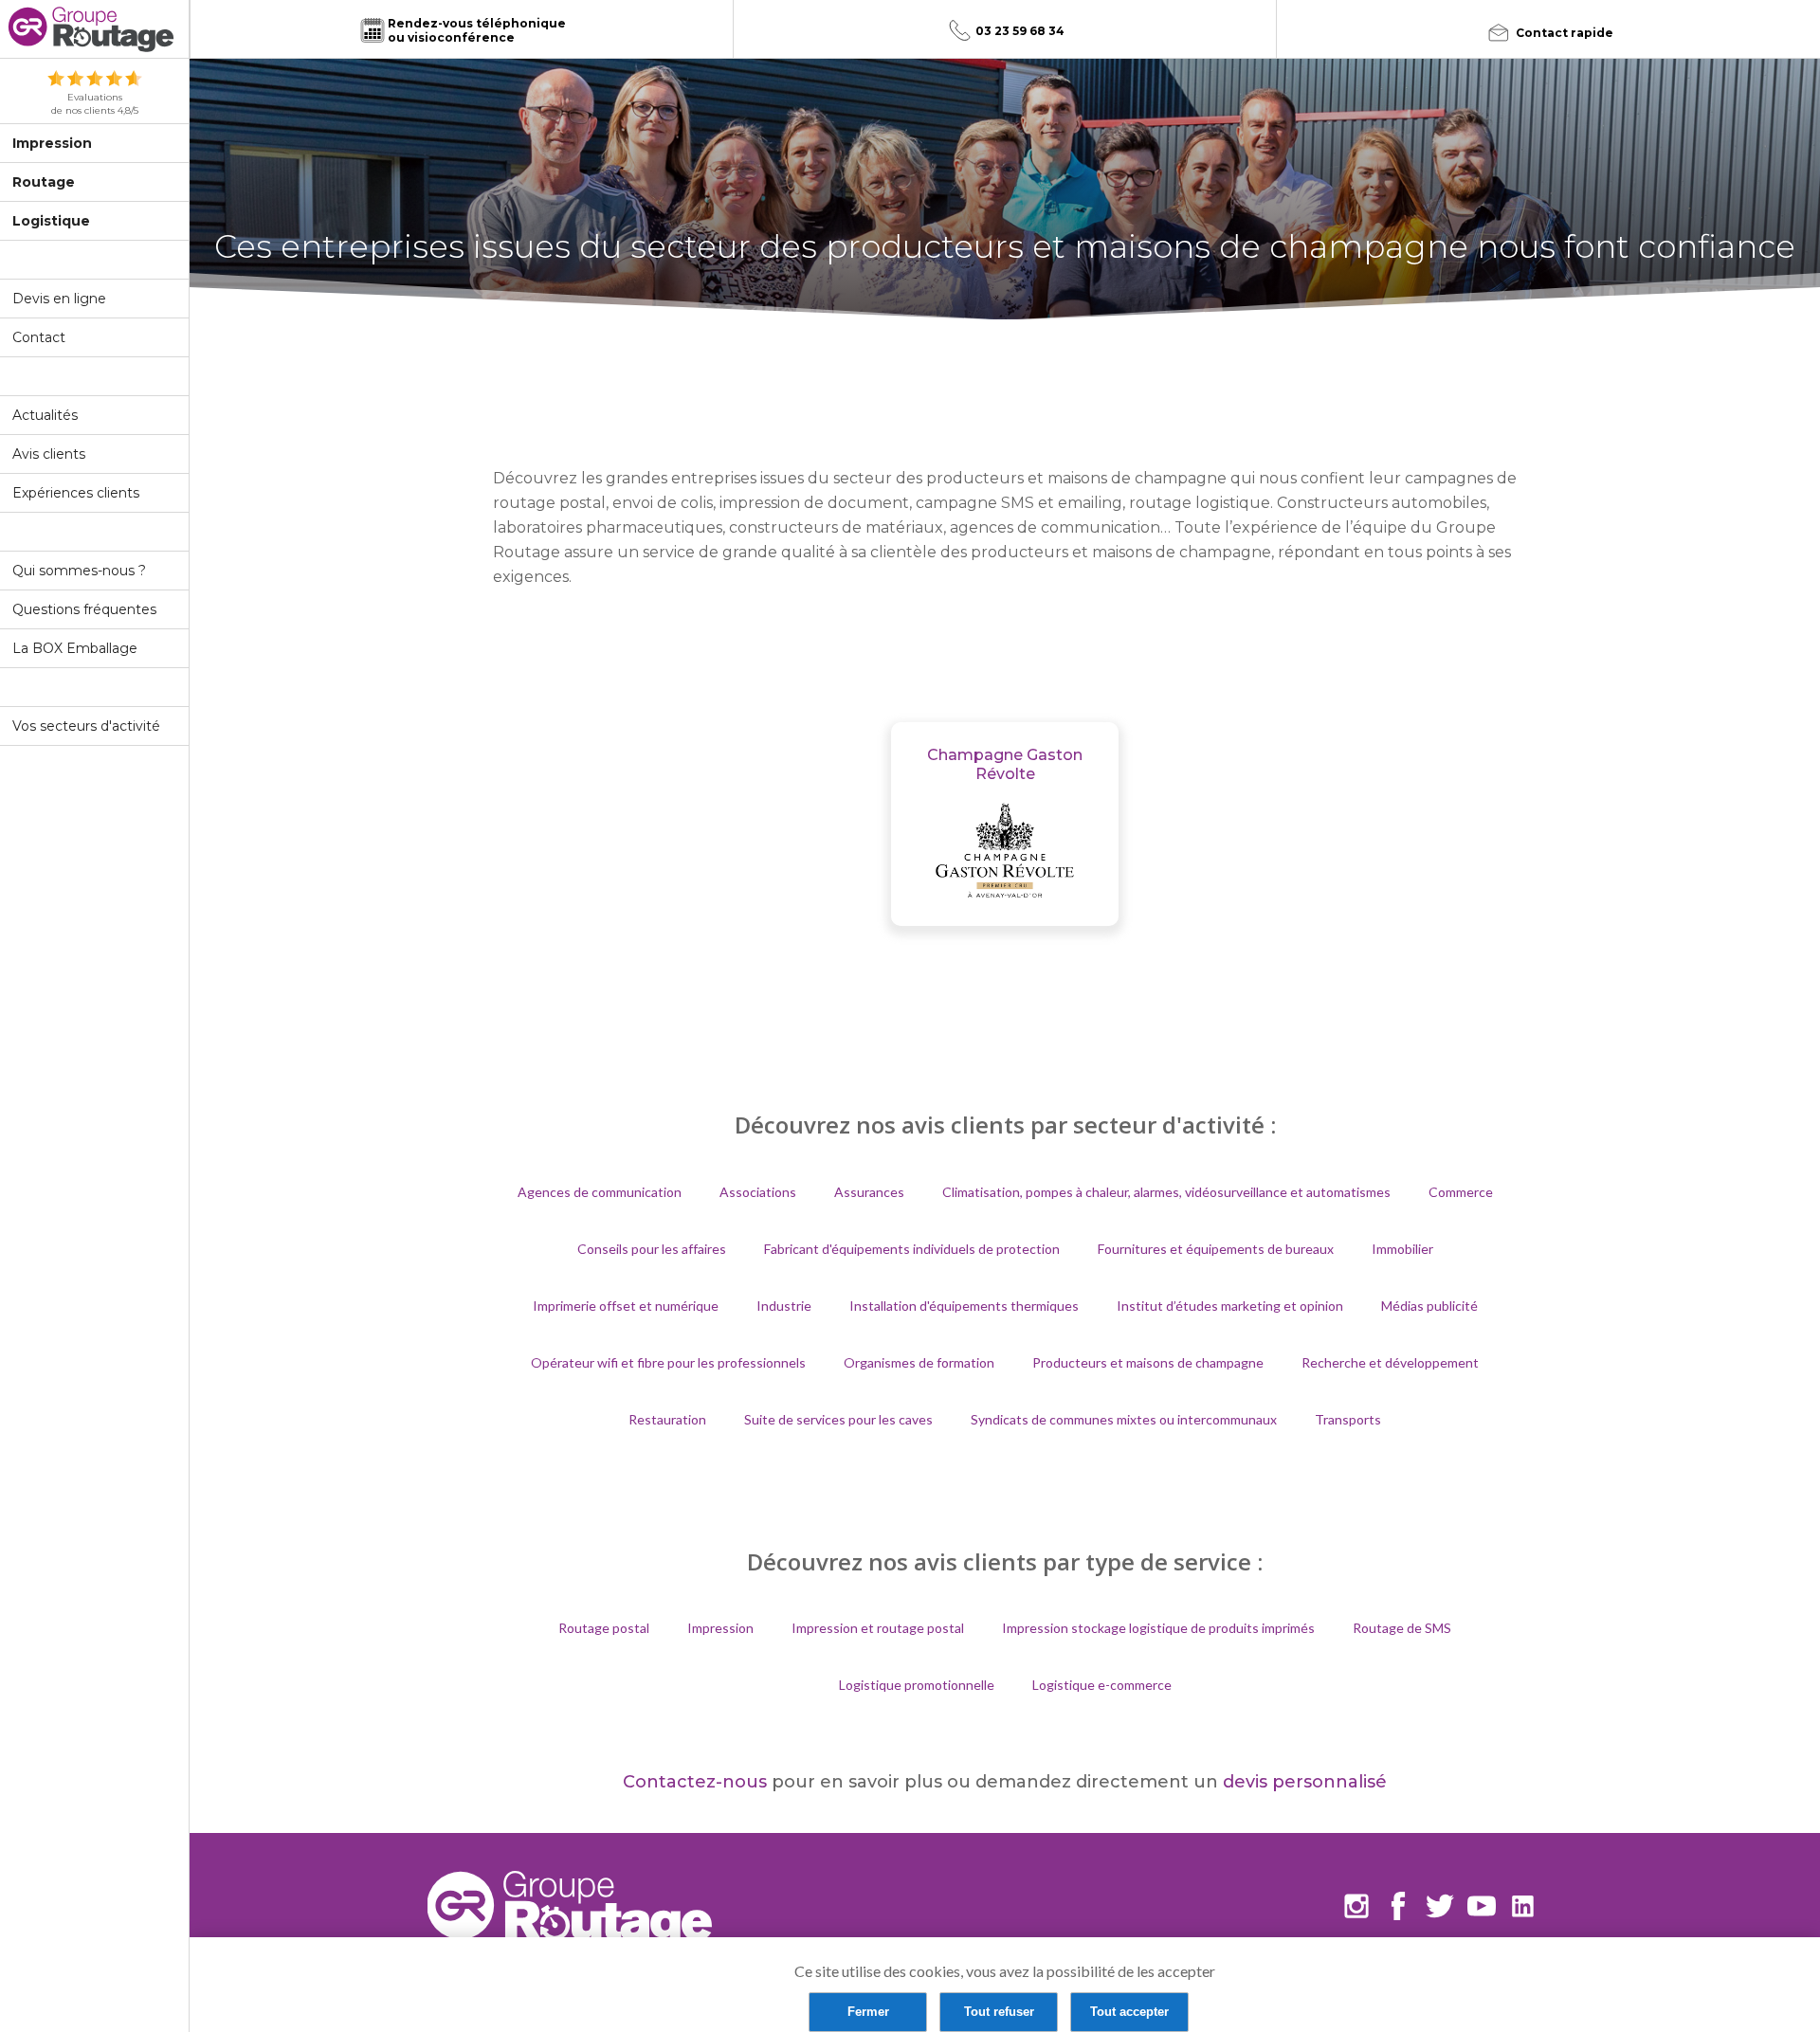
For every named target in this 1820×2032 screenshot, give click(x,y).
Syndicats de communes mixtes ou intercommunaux (1124, 1419)
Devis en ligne (59, 299)
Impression (52, 143)
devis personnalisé (1305, 1782)
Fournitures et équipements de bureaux (1216, 1249)
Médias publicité (1429, 1306)
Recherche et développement (1390, 1362)
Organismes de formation (919, 1362)
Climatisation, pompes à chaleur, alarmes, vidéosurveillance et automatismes (1166, 1192)
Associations (758, 1192)
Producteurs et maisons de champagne (1148, 1362)
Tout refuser (999, 2012)
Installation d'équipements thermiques (964, 1306)
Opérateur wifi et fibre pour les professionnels (668, 1362)
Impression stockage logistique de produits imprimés (1158, 1628)
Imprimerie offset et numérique (626, 1306)
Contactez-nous (695, 1782)
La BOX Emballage (75, 648)
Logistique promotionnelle (917, 1685)
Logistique (51, 221)
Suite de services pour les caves (838, 1419)
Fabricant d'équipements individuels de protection (912, 1249)
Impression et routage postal (878, 1628)
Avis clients (49, 454)
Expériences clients (76, 493)
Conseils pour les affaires (652, 1249)
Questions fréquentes (84, 609)
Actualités (45, 415)
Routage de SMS (1402, 1628)
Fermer (868, 2012)
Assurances (869, 1192)
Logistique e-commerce (1102, 1685)
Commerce (1461, 1192)
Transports (1348, 1419)
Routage (44, 182)
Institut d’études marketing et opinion (1230, 1306)
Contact (39, 337)
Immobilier (1402, 1249)
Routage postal (604, 1628)
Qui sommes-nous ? (79, 571)
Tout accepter (1129, 2012)
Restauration (667, 1419)
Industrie (784, 1306)
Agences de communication (600, 1192)
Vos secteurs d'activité (86, 726)
